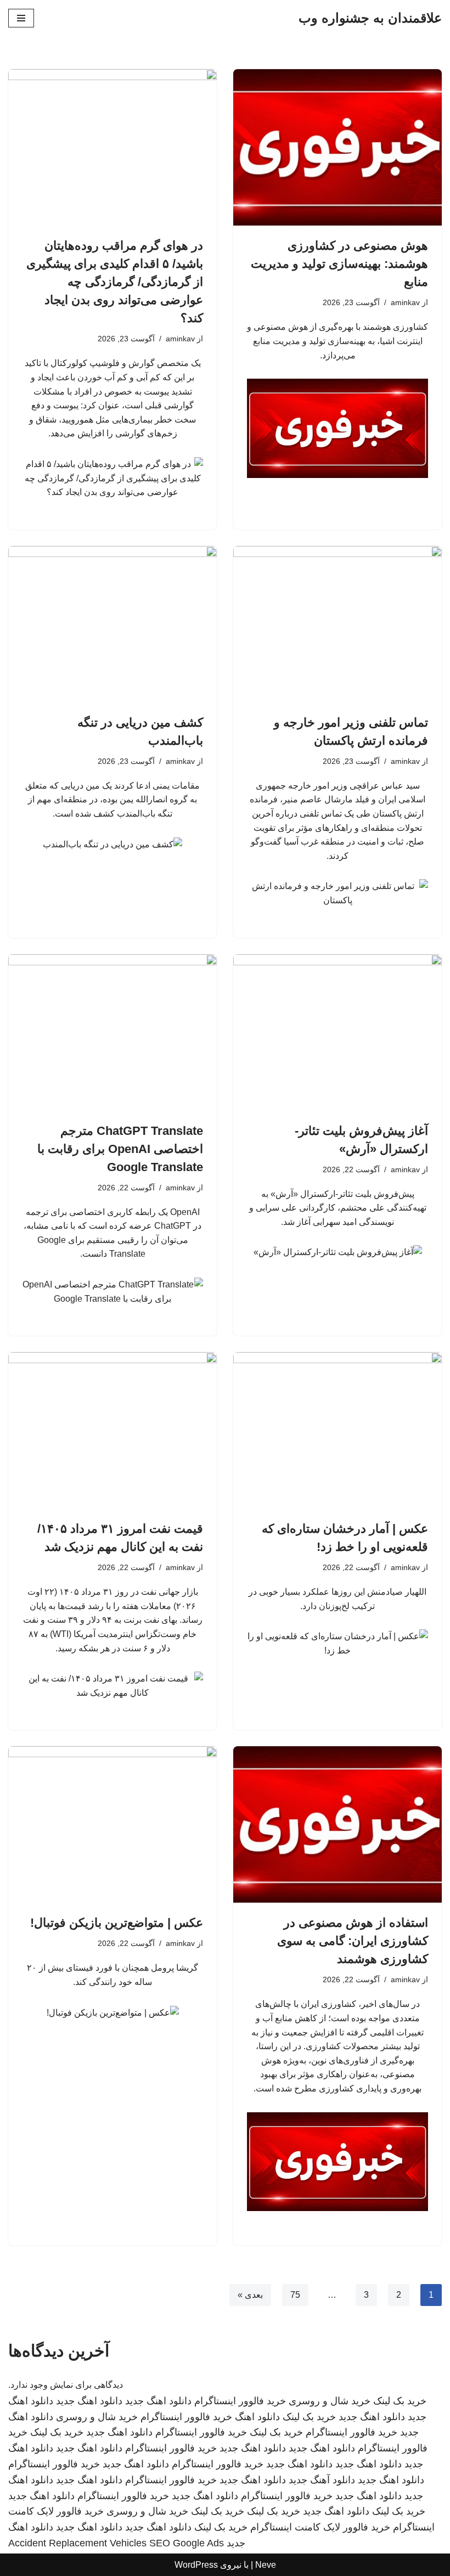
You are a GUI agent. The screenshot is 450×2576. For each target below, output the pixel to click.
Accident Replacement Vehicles (77, 2543)
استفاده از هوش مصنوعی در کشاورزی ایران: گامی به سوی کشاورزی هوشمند (353, 1941)
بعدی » (250, 2295)
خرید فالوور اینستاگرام (240, 2401)
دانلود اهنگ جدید (158, 2401)
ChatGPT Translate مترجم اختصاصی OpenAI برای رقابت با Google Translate (120, 1149)
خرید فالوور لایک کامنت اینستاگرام (320, 2527)
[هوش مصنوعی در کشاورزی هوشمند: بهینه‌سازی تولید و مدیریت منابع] (337, 147)
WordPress (196, 2565)
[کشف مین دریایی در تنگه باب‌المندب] (113, 624)
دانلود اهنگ (257, 2417)
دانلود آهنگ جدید (322, 2480)
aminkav (405, 302)
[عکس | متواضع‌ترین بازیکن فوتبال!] (113, 1824)
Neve (266, 2565)
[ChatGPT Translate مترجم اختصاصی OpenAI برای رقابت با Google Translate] (113, 1033)
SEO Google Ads (187, 2543)
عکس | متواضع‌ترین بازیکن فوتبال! (117, 1923)
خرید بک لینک (400, 2401)
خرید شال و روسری (330, 2401)
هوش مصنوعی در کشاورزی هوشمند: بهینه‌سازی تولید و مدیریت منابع (339, 264)
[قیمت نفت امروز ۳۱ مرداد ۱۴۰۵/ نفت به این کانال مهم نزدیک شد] (113, 1430)
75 (295, 2295)
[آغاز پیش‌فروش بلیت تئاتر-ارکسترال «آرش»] (337, 1033)
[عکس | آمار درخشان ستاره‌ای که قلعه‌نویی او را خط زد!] (337, 1430)
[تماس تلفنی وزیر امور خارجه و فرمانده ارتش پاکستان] (337, 624)
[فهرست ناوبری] (21, 18)
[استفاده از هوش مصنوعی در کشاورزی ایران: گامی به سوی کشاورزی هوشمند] (337, 1824)
